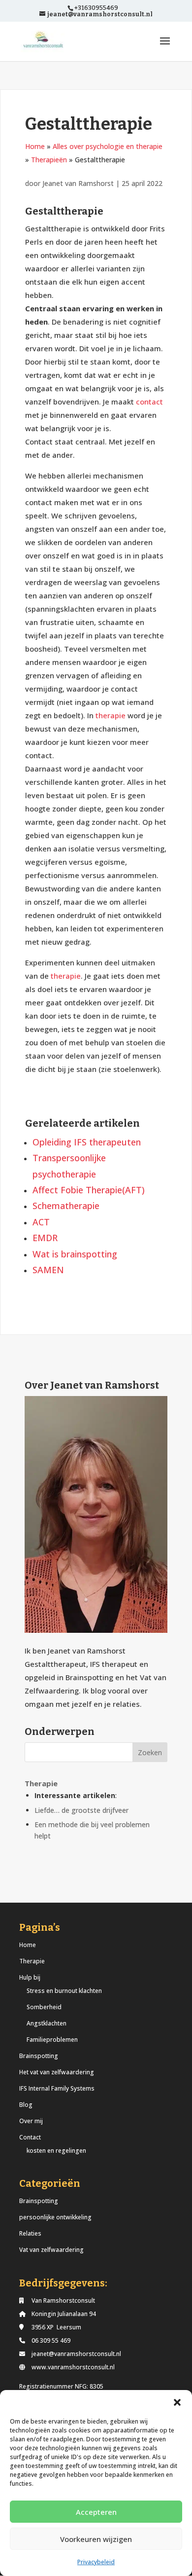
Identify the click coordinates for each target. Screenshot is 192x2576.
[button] (177, 2402)
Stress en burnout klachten (64, 1991)
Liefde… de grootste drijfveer (81, 1810)
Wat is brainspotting (75, 1254)
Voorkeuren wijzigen (96, 2539)
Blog (26, 2105)
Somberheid (44, 2007)
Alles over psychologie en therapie (108, 146)
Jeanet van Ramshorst (79, 183)
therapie (111, 715)
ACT (41, 1222)
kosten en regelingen (56, 2151)
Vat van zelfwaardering (51, 2250)
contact (149, 402)
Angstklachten (47, 2023)
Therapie (32, 1961)
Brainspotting (39, 2056)
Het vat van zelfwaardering (57, 2072)
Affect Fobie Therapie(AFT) (89, 1190)
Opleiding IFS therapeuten (87, 1142)
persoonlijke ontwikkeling (55, 2217)
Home (35, 146)
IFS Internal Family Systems (57, 2088)
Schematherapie (66, 1206)
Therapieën (49, 160)
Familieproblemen (52, 2040)
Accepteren (96, 2512)
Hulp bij (30, 1977)
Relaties (30, 2233)
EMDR (45, 1238)
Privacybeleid (96, 2562)
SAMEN (48, 1270)
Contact (30, 2137)
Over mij (31, 2121)
